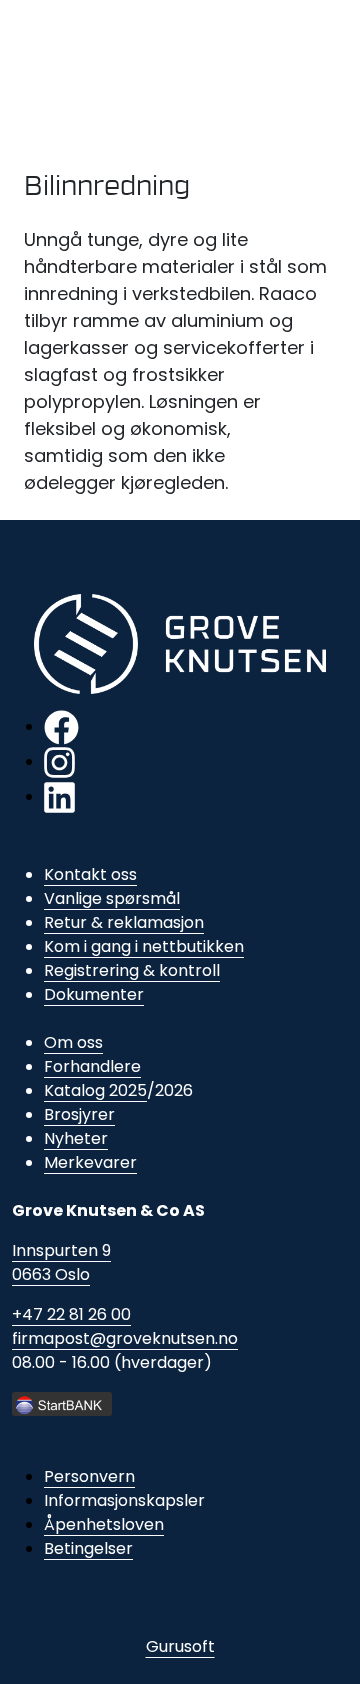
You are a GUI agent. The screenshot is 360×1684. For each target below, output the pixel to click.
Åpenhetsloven (104, 1524)
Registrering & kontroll (132, 970)
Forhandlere (92, 1066)
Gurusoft (180, 1646)
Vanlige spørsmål (112, 898)
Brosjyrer (79, 1114)
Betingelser (88, 1548)
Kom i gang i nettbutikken (144, 946)
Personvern (89, 1476)
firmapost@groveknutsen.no (125, 1338)
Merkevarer (90, 1162)
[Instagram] (59, 761)
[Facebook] (61, 726)
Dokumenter (94, 994)
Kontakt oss (90, 874)
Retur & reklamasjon (124, 922)
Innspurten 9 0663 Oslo (61, 1262)
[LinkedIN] (59, 796)
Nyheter (76, 1138)
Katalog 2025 (95, 1090)
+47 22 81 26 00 (71, 1314)
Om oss (73, 1042)
